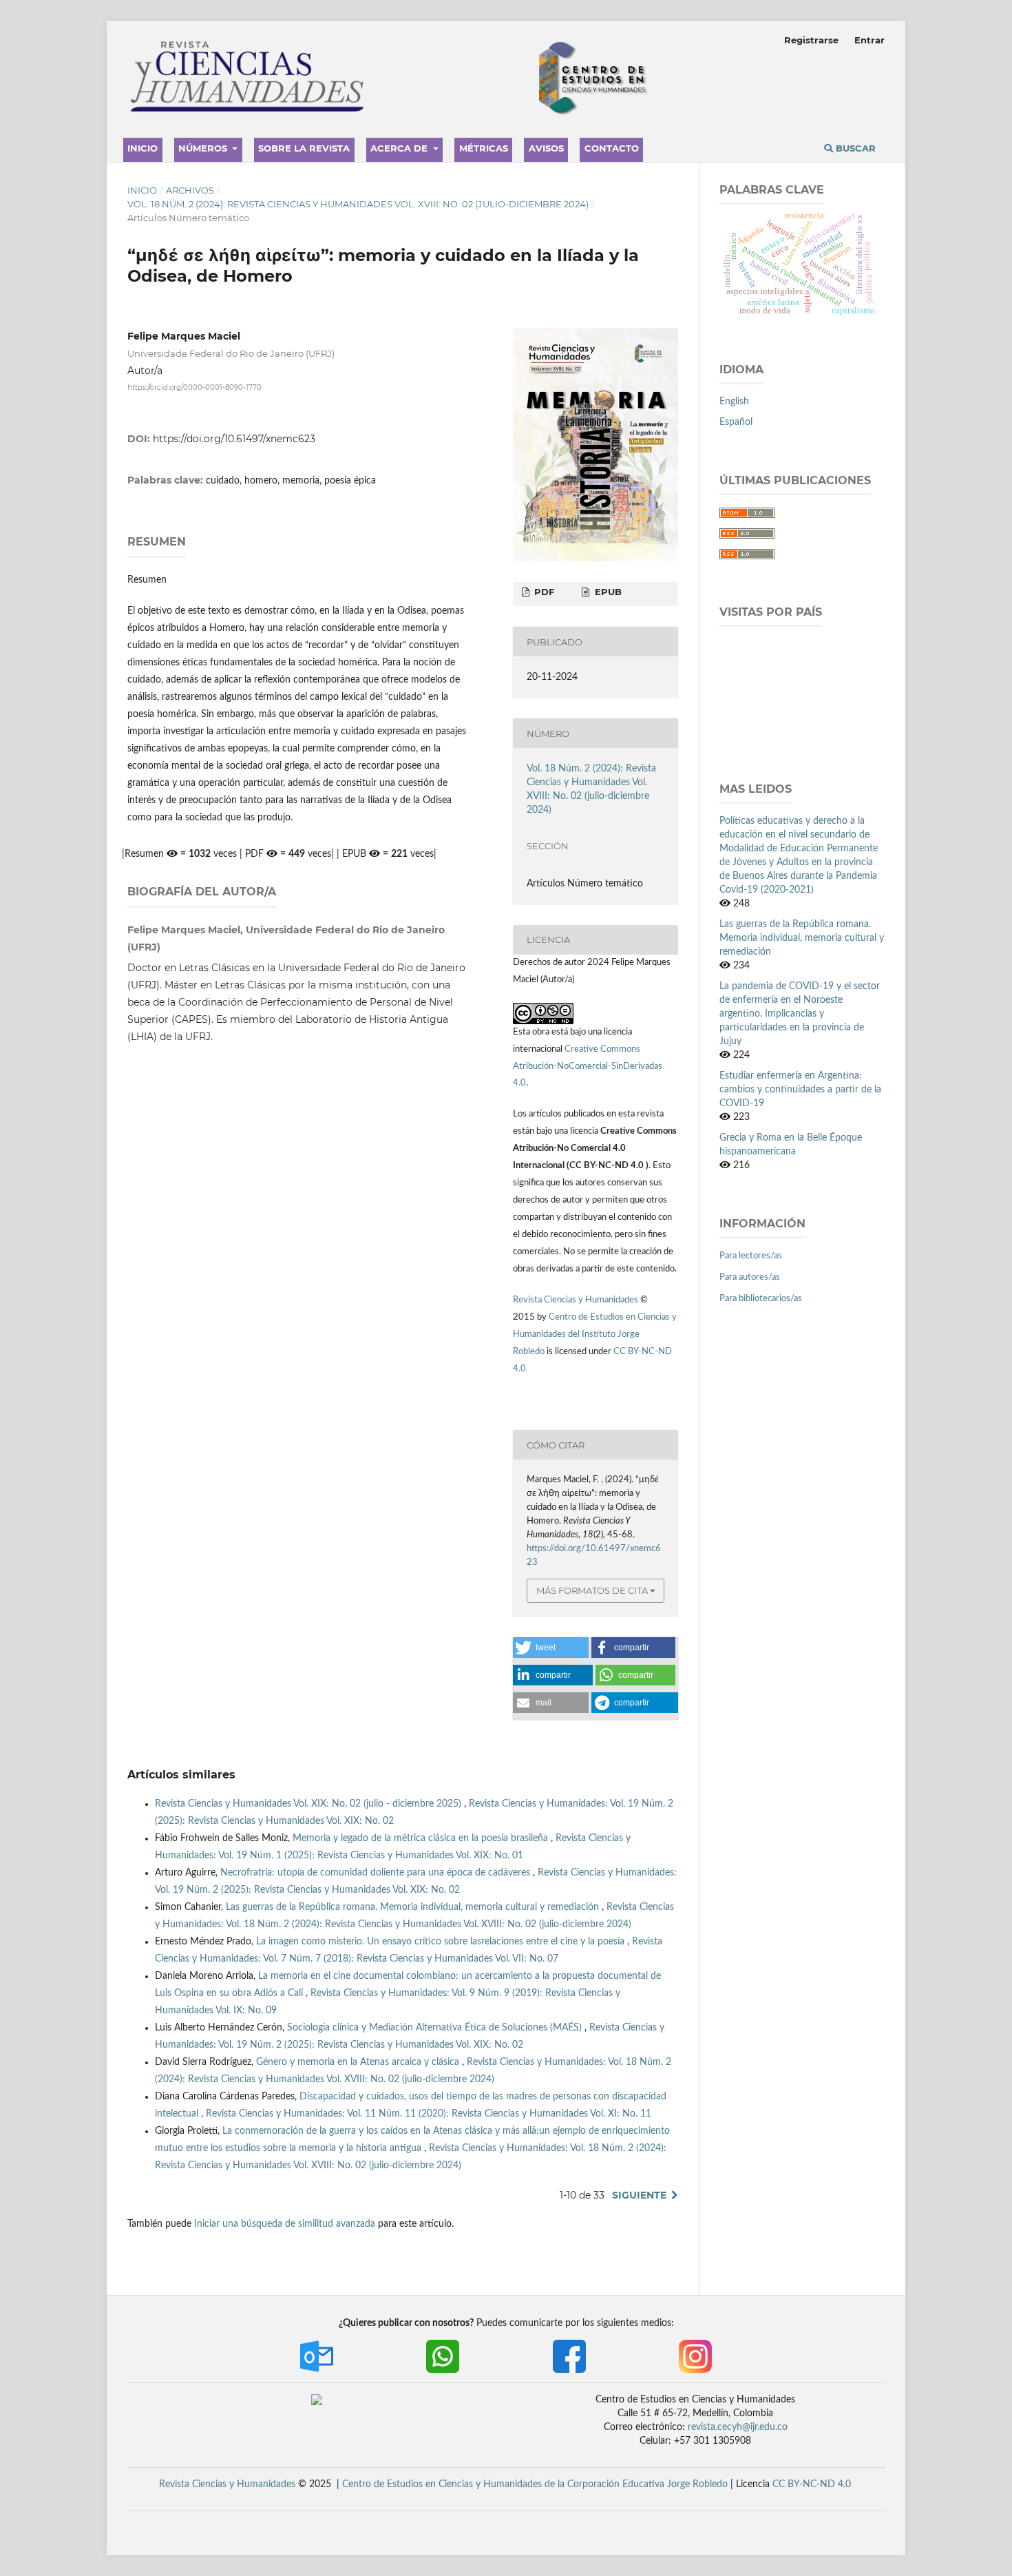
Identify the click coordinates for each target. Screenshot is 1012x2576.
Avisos (546, 148)
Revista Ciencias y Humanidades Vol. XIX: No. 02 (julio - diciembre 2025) (309, 1804)
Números (204, 148)
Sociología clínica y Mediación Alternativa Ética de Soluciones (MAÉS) (436, 2028)
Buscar (854, 148)
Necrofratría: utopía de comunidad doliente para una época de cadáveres (377, 1873)
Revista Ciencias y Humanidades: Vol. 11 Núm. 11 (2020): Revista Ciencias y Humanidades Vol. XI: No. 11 (429, 2114)
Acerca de (400, 148)
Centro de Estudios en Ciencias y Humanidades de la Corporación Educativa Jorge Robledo (535, 2484)
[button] (551, 1648)
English (734, 402)
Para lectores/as (751, 1256)
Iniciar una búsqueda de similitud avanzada (285, 2224)
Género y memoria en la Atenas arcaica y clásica (359, 2062)
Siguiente (639, 2195)
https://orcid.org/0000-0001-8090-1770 (194, 387)
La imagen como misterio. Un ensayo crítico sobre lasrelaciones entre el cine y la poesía (442, 1942)
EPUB (607, 592)
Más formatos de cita (592, 1590)
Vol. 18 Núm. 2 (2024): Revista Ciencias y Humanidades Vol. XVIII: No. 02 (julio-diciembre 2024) (358, 204)
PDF (543, 592)
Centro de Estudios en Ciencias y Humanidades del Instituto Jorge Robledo (595, 1334)
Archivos (190, 190)
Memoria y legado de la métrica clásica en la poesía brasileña (422, 1838)
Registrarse (811, 40)
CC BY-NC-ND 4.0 (812, 2484)
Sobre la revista (304, 148)
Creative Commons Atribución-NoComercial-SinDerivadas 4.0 (588, 1067)
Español (736, 422)
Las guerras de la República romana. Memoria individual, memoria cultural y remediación (414, 1907)
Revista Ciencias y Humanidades (577, 1300)
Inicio (143, 148)
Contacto (612, 148)
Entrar (869, 40)
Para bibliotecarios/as (761, 1299)
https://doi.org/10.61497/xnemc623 (234, 439)
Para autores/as (750, 1277)
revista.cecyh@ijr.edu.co (738, 2427)
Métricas (484, 148)
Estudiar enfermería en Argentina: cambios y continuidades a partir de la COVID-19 (800, 1090)
